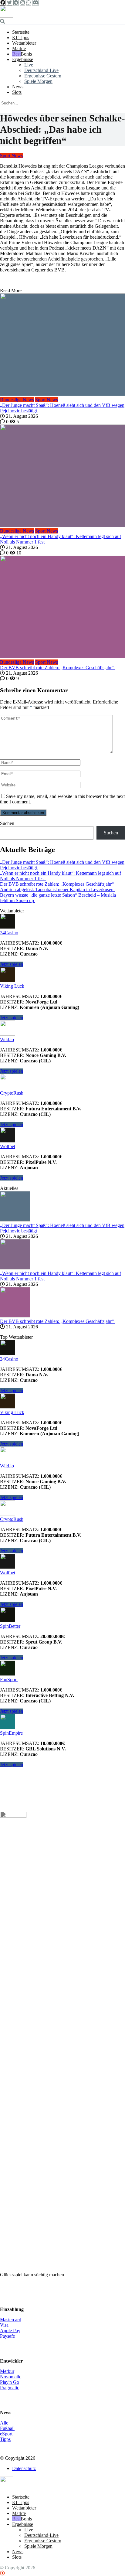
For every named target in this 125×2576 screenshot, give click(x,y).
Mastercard (11, 2320)
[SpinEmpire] (8, 1728)
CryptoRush (12, 1093)
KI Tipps (21, 37)
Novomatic (11, 2377)
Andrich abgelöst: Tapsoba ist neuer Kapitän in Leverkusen (57, 889)
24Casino (9, 933)
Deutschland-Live (41, 70)
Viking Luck (12, 986)
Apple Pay (10, 2331)
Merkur (7, 2371)
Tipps (5, 2439)
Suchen (7, 823)
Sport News (11, 156)
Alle (4, 2423)
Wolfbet (8, 1146)
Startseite (21, 32)
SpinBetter (10, 1626)
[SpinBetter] (8, 1621)
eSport (6, 2434)
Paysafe (7, 2336)
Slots (17, 92)
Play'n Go (10, 2382)
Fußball (7, 2428)
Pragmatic (10, 2388)
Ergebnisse (23, 59)
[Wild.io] (8, 1034)
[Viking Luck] (8, 981)
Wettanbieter (24, 43)
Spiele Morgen (38, 81)
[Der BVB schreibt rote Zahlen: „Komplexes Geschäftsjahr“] (62, 608)
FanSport (9, 1680)
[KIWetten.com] (7, 16)
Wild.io (7, 1039)
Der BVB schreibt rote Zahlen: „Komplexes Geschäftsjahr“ (57, 668)
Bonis (26, 54)
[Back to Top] (2, 2573)
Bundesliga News (17, 400)
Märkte (19, 48)
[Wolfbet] (8, 1141)
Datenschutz (24, 2468)
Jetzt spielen (12, 964)
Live (29, 65)
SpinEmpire (11, 1733)
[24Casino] (8, 927)
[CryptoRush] (8, 1087)
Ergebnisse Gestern (43, 76)
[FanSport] (8, 1674)
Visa (4, 2325)
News (18, 87)
